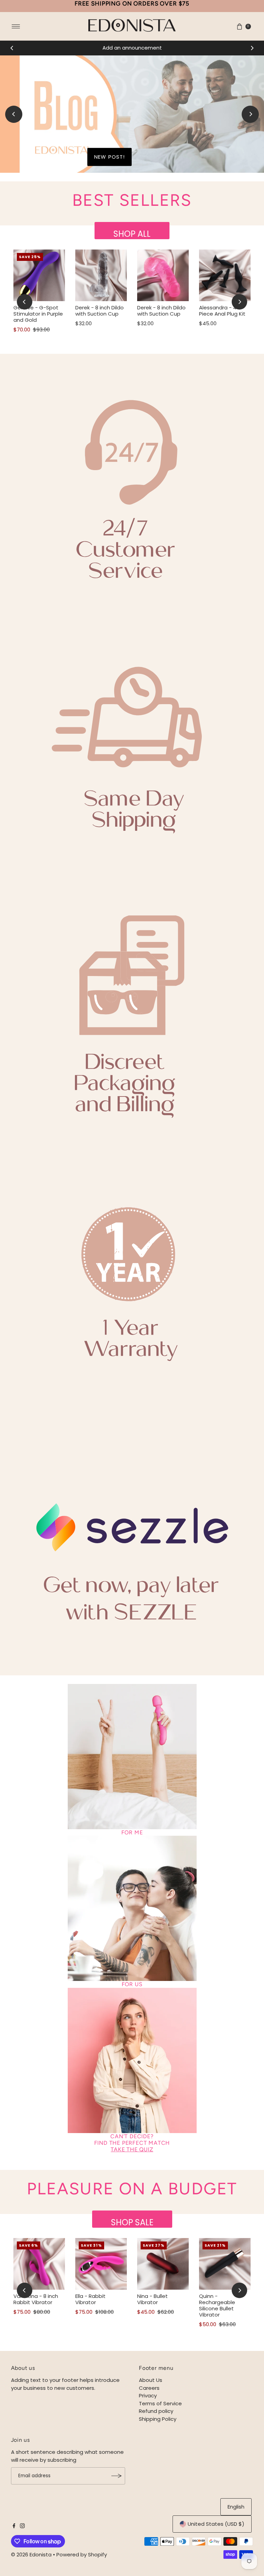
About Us (151, 2380)
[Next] (252, 48)
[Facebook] (14, 2526)
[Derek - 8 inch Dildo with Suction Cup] (101, 275)
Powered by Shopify (82, 2554)
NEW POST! (109, 157)
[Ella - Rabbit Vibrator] (101, 2264)
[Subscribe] (117, 2476)
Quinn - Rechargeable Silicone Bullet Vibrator (217, 2305)
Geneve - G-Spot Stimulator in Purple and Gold (38, 314)
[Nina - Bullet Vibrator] (163, 2264)
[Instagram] (22, 2526)
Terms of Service (160, 2403)
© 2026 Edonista (31, 2554)
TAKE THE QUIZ (132, 2149)
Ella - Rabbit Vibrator (90, 2299)
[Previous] (12, 48)
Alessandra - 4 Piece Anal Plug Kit (222, 311)
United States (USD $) (216, 2524)
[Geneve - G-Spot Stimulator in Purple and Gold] (39, 275)
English (236, 2507)
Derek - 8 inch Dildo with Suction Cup (100, 311)
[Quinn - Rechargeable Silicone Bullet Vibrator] (225, 2264)
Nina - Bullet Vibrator (152, 2299)
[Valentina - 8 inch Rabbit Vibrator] (39, 2264)
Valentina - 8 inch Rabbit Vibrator (36, 2299)
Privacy (148, 2395)
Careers (149, 2388)
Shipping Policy (158, 2419)
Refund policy (156, 2411)
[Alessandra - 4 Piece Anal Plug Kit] (225, 275)
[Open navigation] (16, 26)
